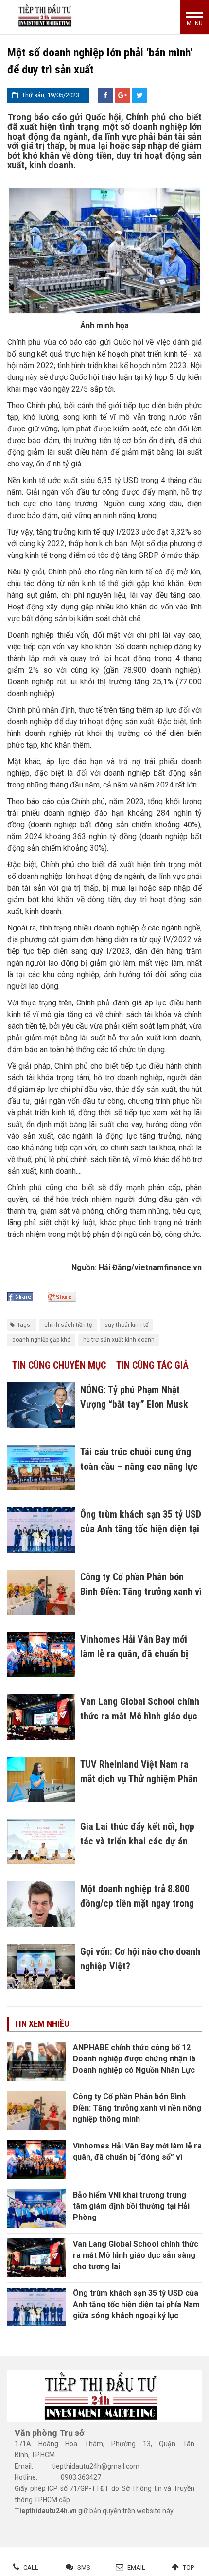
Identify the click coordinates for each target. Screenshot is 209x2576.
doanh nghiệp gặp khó (41, 1340)
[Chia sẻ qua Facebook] (105, 95)
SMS (84, 2567)
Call (31, 2567)
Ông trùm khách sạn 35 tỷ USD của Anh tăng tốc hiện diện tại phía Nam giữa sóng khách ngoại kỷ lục (136, 2304)
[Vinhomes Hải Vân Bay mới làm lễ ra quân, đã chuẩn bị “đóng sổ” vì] (41, 1655)
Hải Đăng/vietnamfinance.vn (150, 1267)
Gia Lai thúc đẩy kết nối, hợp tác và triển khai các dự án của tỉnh (137, 1841)
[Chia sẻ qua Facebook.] (20, 1296)
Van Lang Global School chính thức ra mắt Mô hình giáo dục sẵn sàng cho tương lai (140, 1716)
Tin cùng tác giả (152, 1365)
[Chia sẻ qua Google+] (122, 95)
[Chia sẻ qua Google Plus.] (62, 1296)
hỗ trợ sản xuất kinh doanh (119, 1340)
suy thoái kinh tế (126, 1325)
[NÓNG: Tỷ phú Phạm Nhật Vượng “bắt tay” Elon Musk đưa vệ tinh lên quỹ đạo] (41, 1405)
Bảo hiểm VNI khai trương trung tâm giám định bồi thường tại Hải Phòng (131, 2206)
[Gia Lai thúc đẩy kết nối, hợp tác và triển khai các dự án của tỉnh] (41, 1842)
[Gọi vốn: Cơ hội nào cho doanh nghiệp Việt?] (41, 1967)
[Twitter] (139, 95)
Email (136, 2567)
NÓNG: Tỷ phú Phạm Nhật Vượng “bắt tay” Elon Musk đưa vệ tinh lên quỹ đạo (134, 1404)
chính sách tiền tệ (68, 1325)
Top (188, 2567)
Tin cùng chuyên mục (59, 1365)
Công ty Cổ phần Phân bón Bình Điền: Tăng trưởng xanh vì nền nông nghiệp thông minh (141, 1592)
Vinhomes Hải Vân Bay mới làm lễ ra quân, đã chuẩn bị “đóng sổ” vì (134, 1654)
